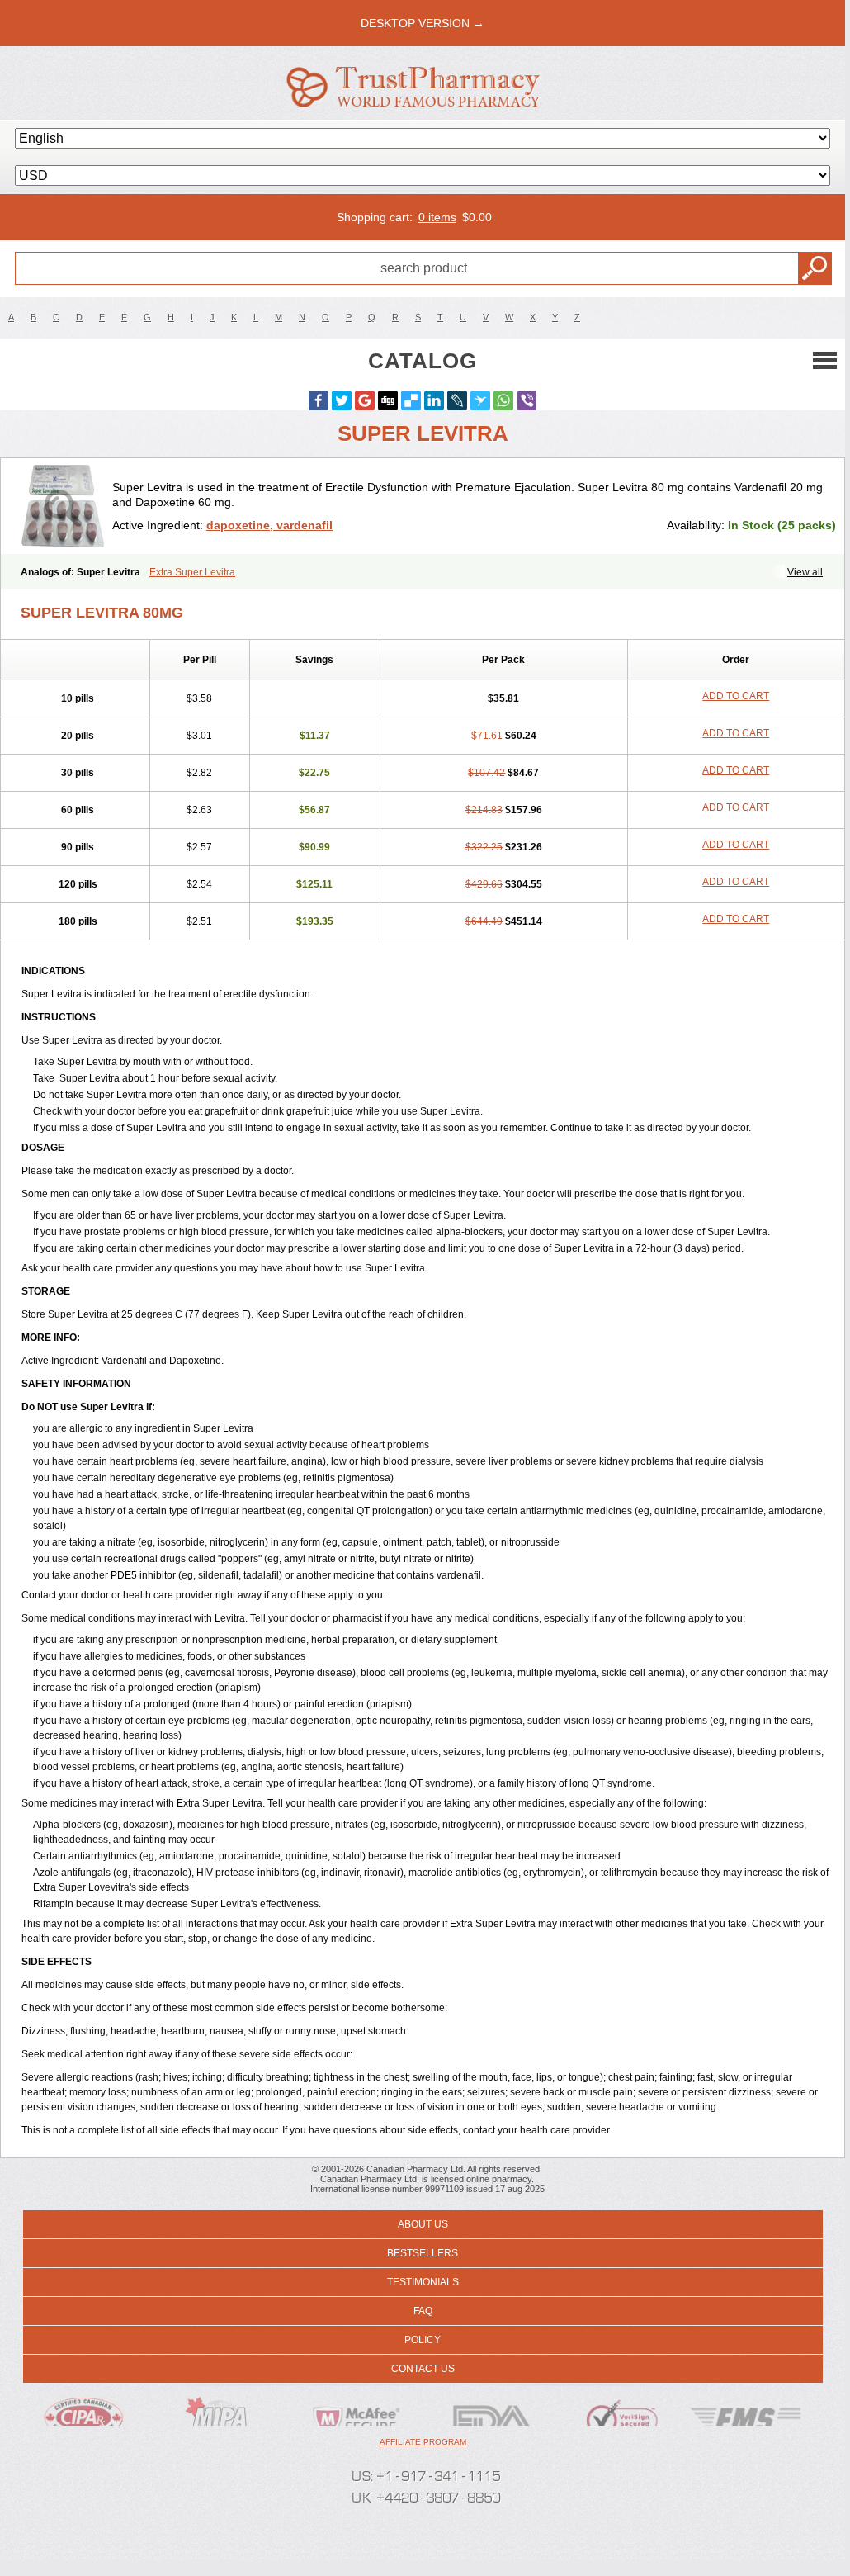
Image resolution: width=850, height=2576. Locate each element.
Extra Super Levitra (192, 572)
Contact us (423, 2369)
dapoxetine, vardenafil (269, 525)
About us (423, 2224)
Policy (423, 2340)
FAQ (423, 2311)
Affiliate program (423, 2442)
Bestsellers (423, 2253)
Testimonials (423, 2282)
